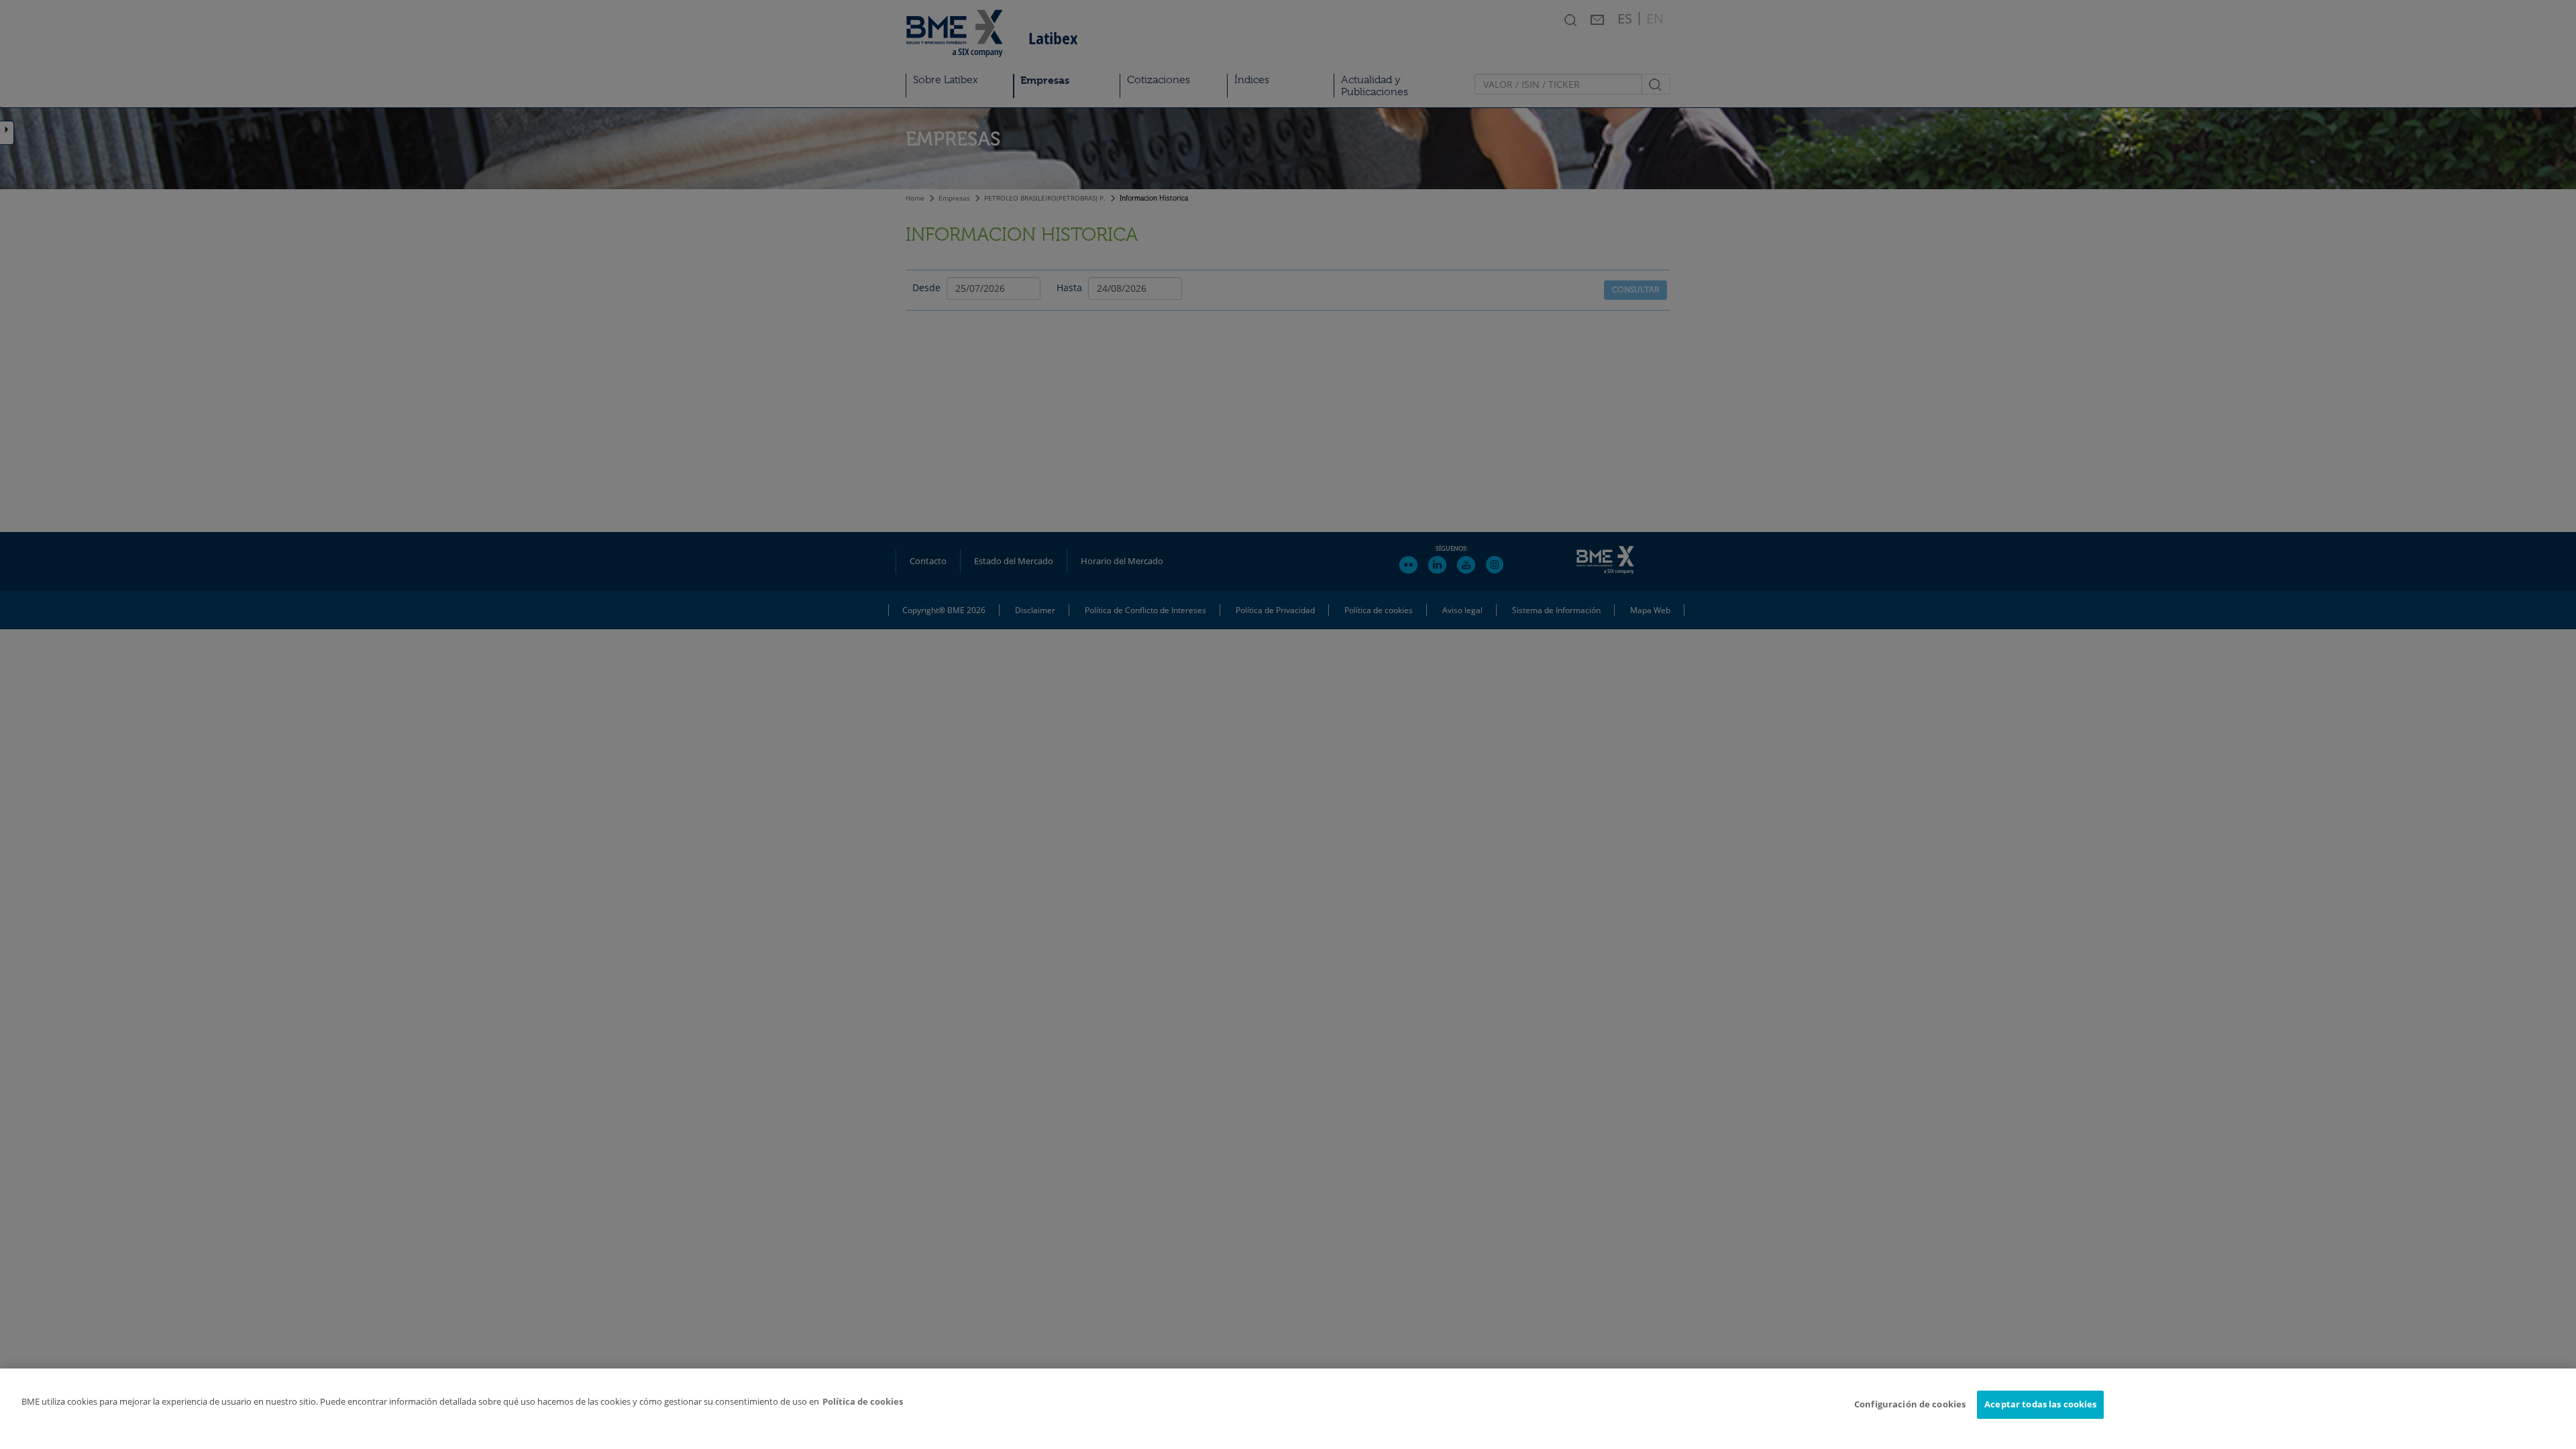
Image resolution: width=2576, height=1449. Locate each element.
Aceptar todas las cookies (2040, 1404)
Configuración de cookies (1910, 1404)
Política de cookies (863, 1401)
